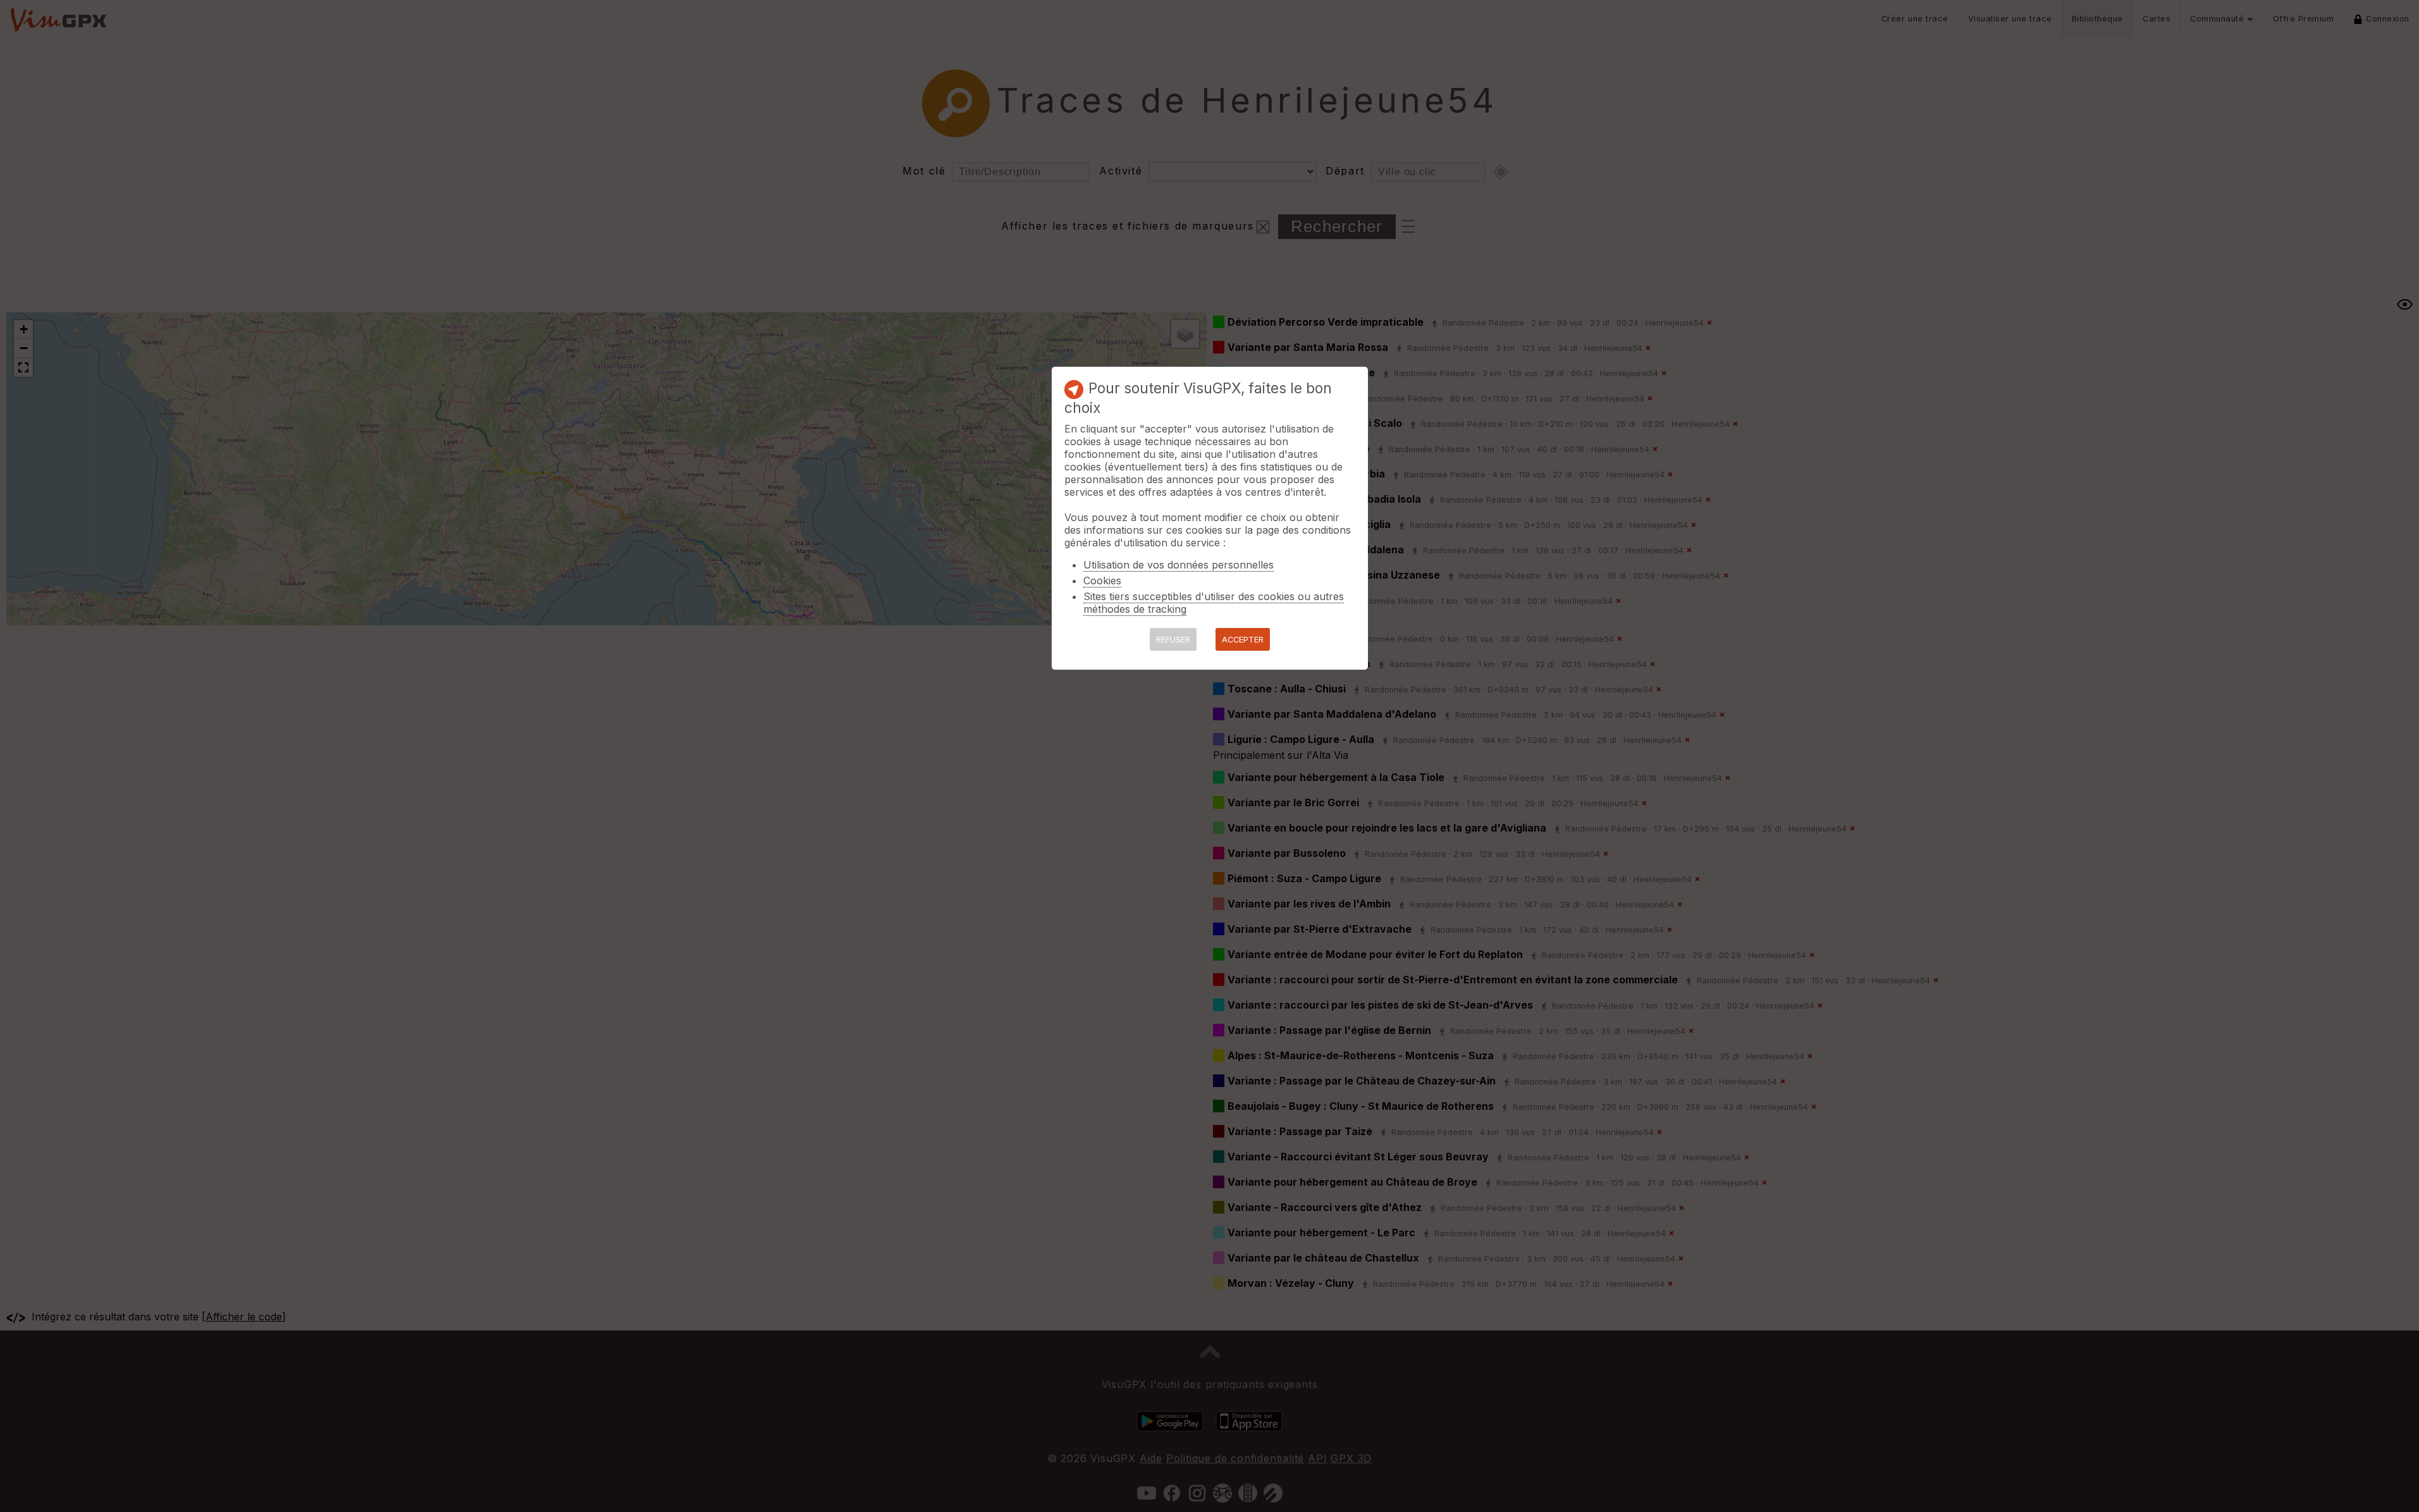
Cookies (1102, 581)
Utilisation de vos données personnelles (1179, 565)
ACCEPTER (1243, 640)
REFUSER (1173, 640)
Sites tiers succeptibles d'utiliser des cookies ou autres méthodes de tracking (1214, 603)
